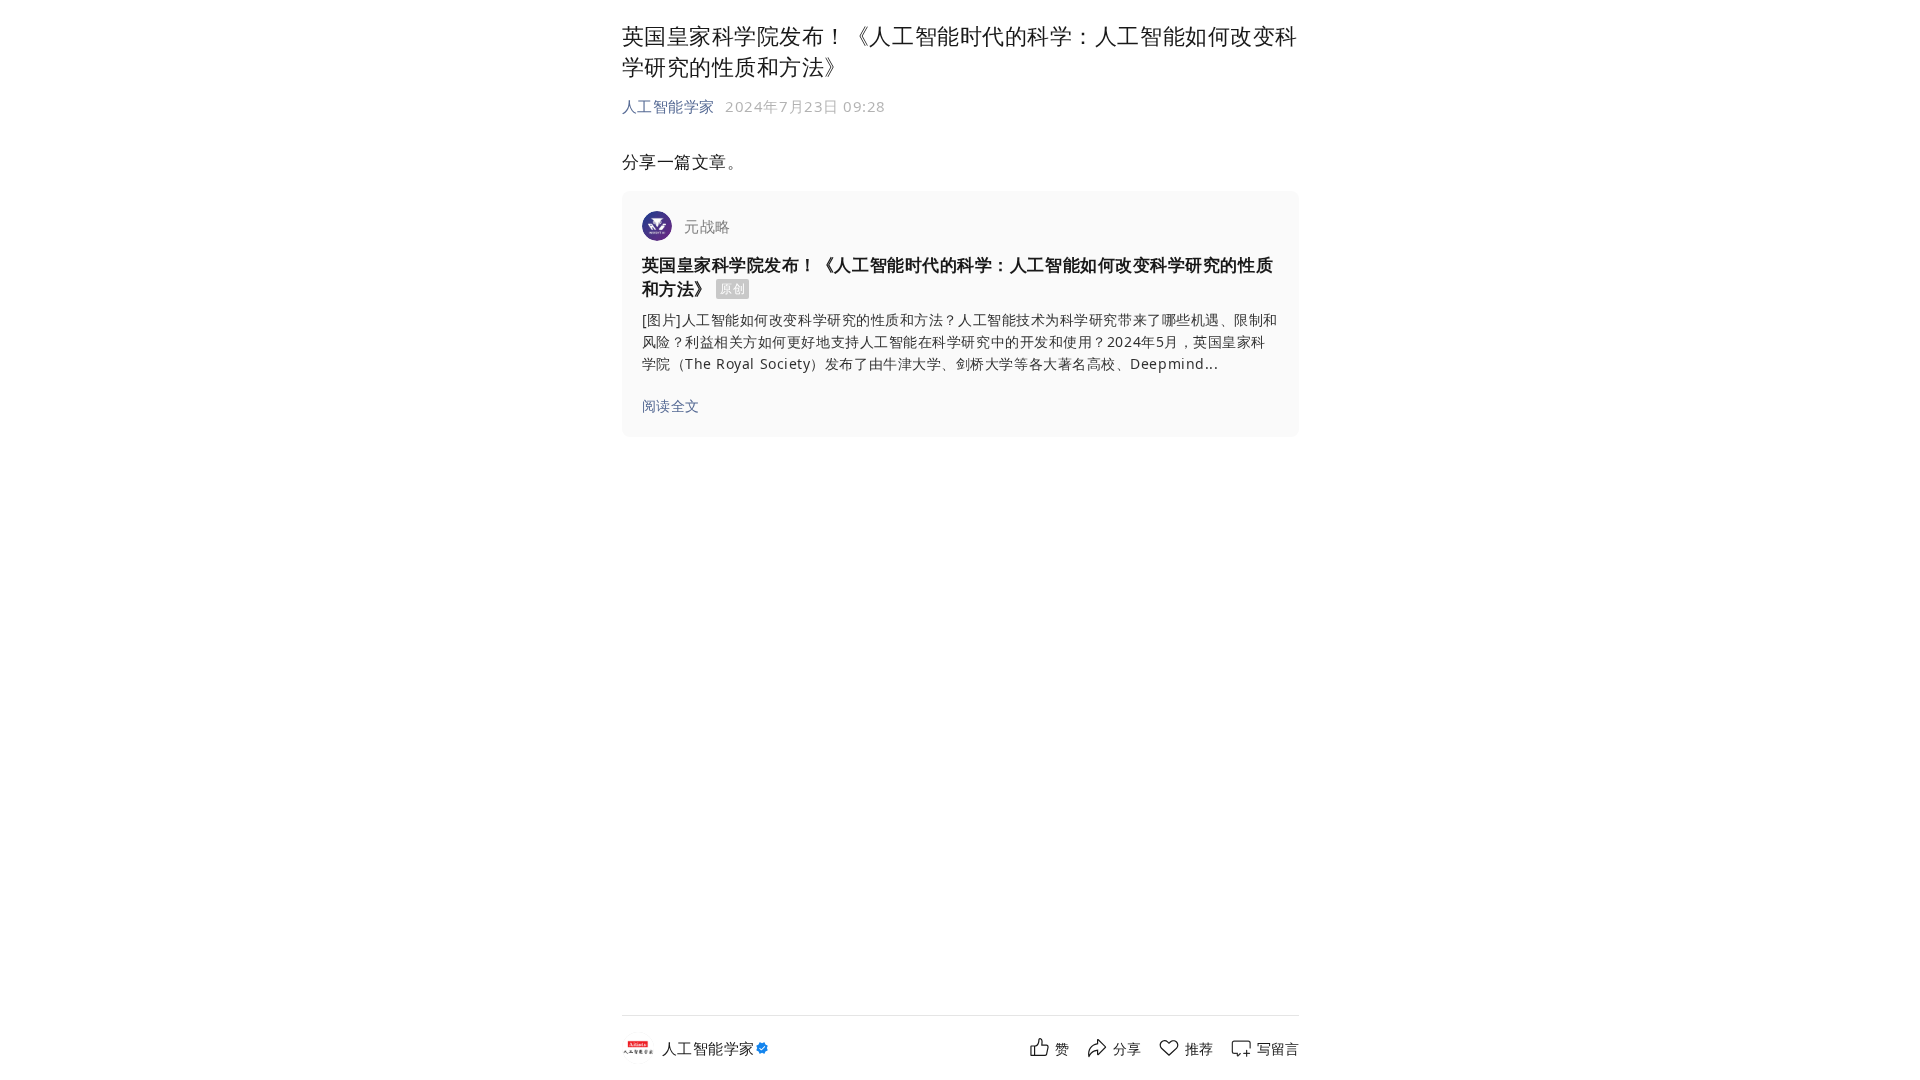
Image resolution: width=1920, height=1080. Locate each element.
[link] (960, 314)
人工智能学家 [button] (668, 106)
